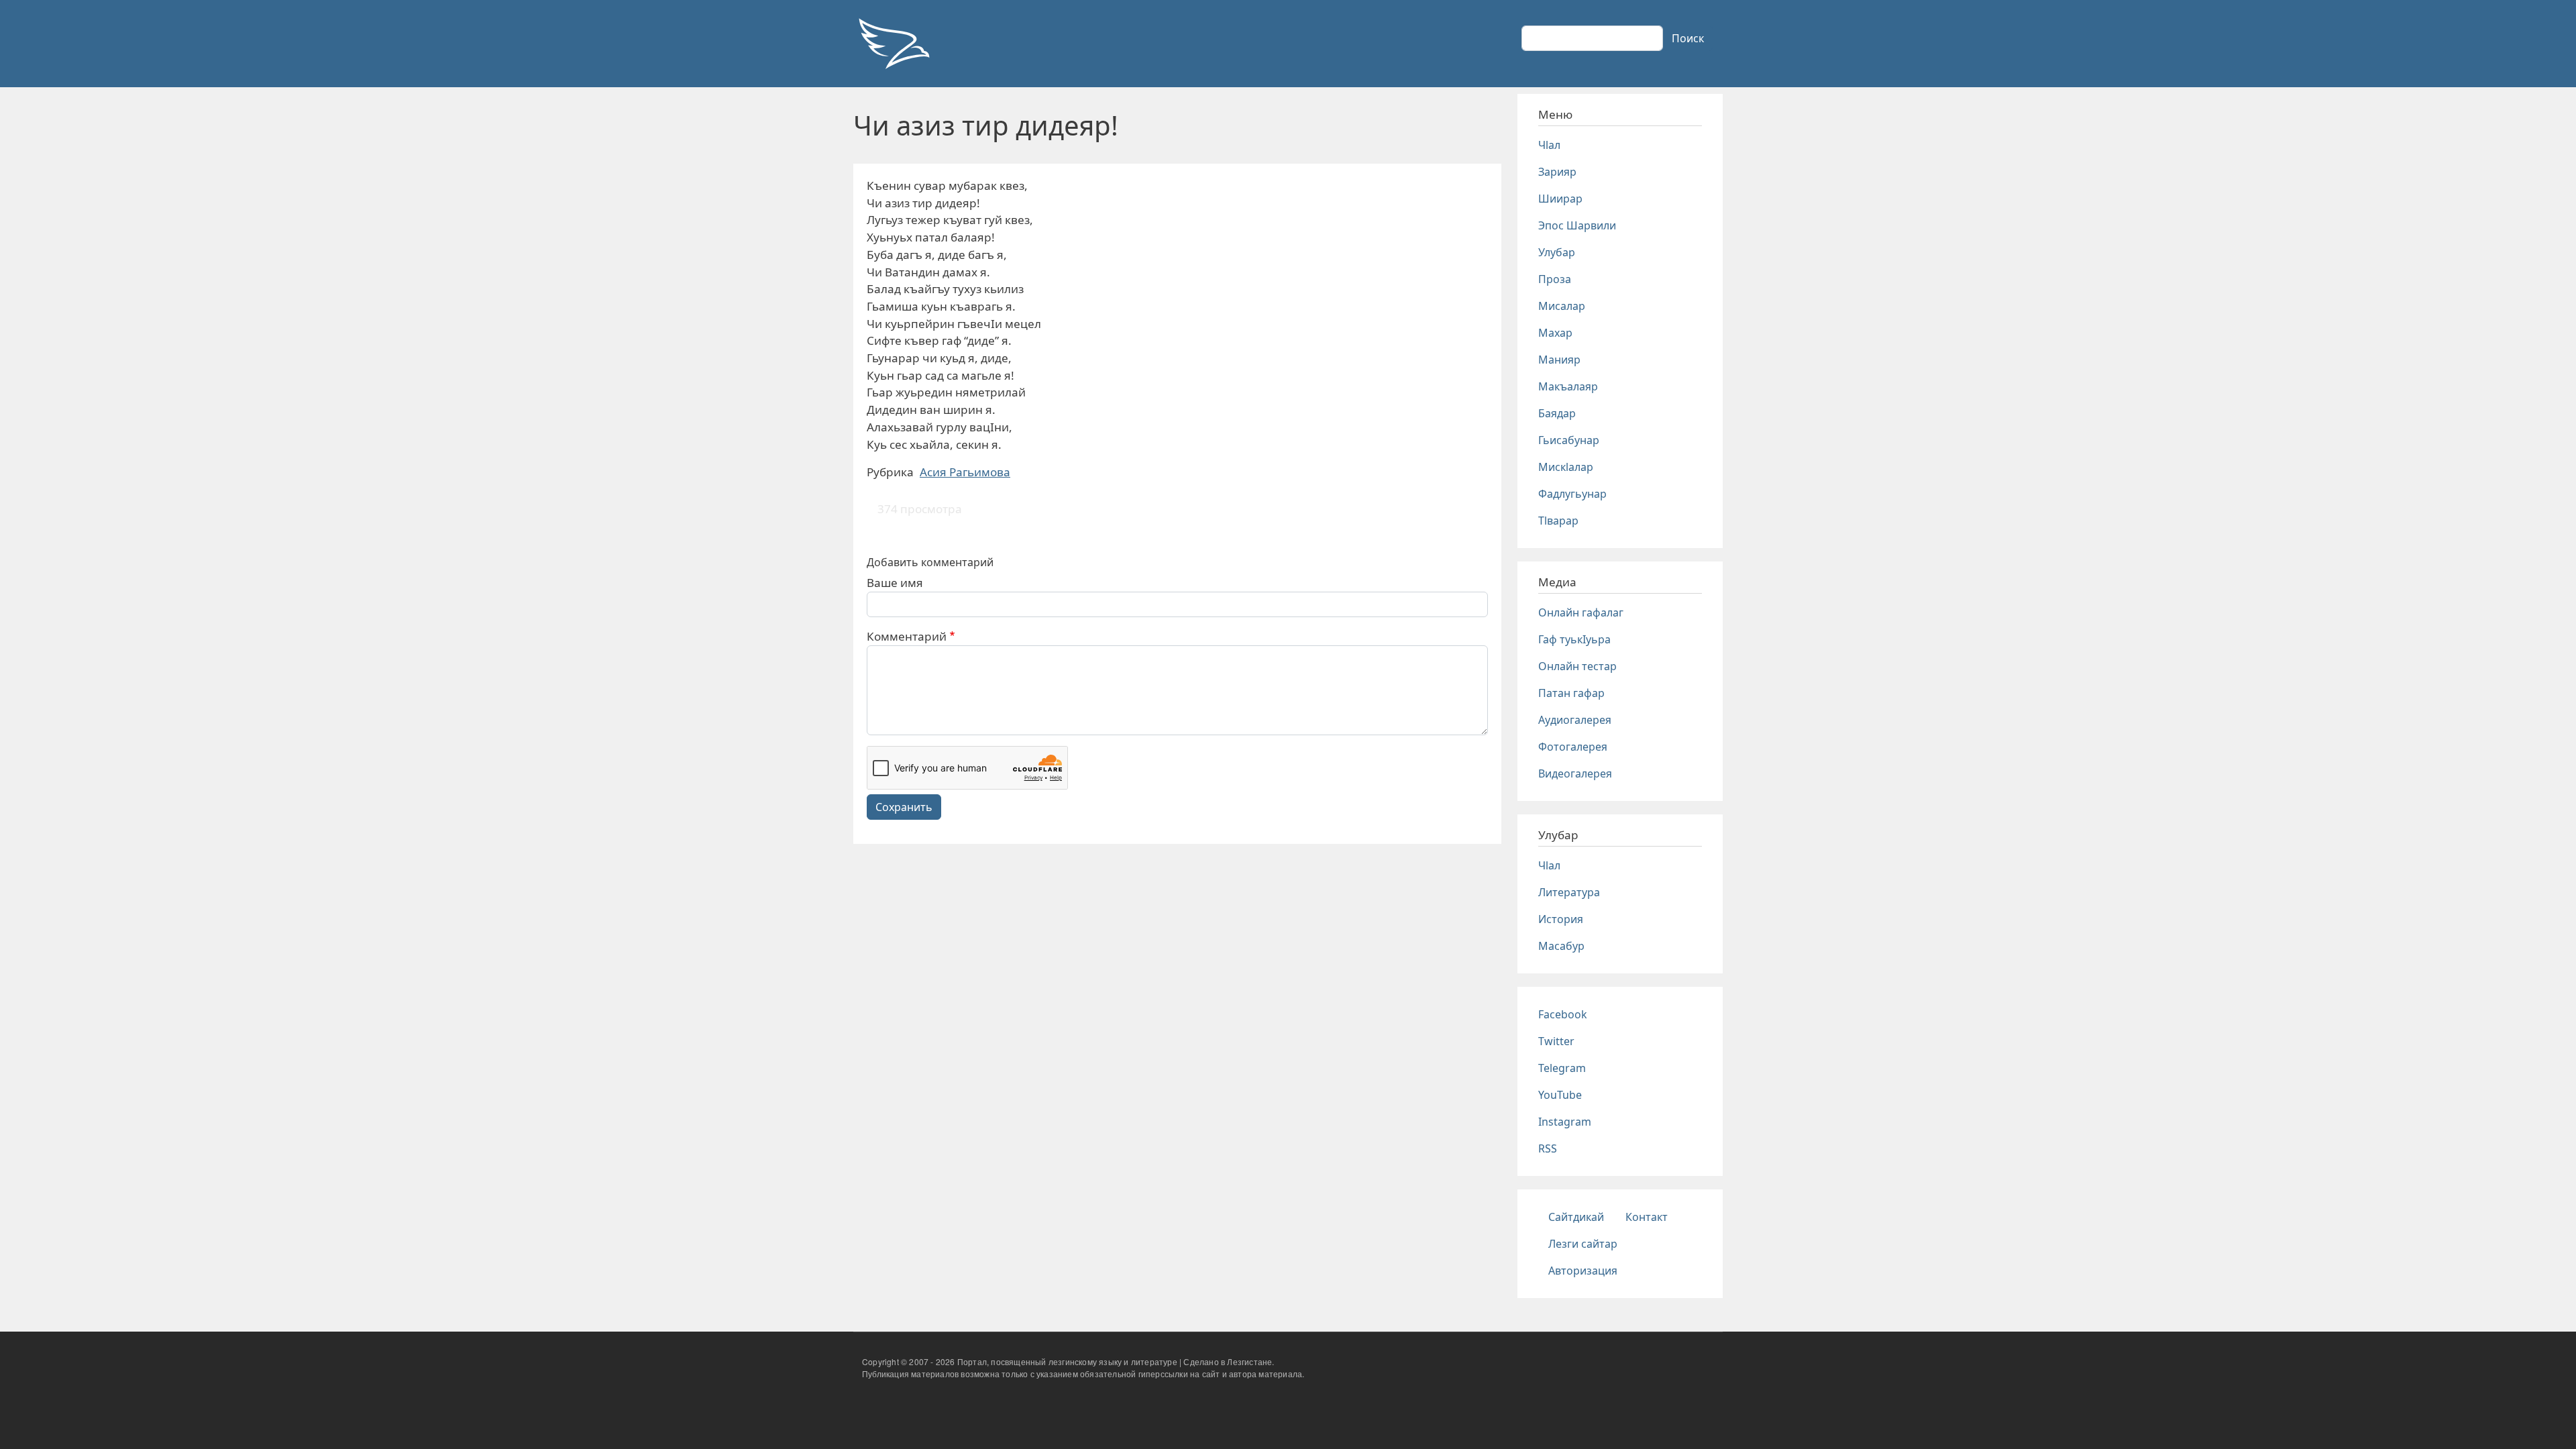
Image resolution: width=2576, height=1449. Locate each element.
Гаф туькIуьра (1574, 639)
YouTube (1560, 1095)
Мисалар (1562, 306)
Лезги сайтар (1583, 1244)
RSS (1548, 1148)
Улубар (1557, 252)
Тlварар (1558, 521)
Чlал (1549, 145)
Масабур (1561, 946)
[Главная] (894, 44)
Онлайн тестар (1577, 666)
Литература (1569, 892)
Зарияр (1557, 172)
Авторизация (1583, 1271)
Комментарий (907, 636)
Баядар (1557, 413)
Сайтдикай (1576, 1217)
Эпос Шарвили (1577, 225)
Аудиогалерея (1575, 720)
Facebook (1563, 1014)
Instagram (1565, 1122)
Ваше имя (895, 583)
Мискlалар (1566, 467)
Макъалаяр (1568, 386)
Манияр (1559, 360)
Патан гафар (1571, 693)
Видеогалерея (1575, 773)
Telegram (1562, 1068)
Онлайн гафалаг (1581, 612)
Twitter (1556, 1041)
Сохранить (904, 807)
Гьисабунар (1569, 440)
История (1561, 919)
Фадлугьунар (1572, 494)
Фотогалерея (1573, 747)
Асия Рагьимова (965, 472)
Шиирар (1560, 199)
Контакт (1647, 1217)
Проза (1555, 279)
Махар (1555, 333)
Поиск (1688, 38)
